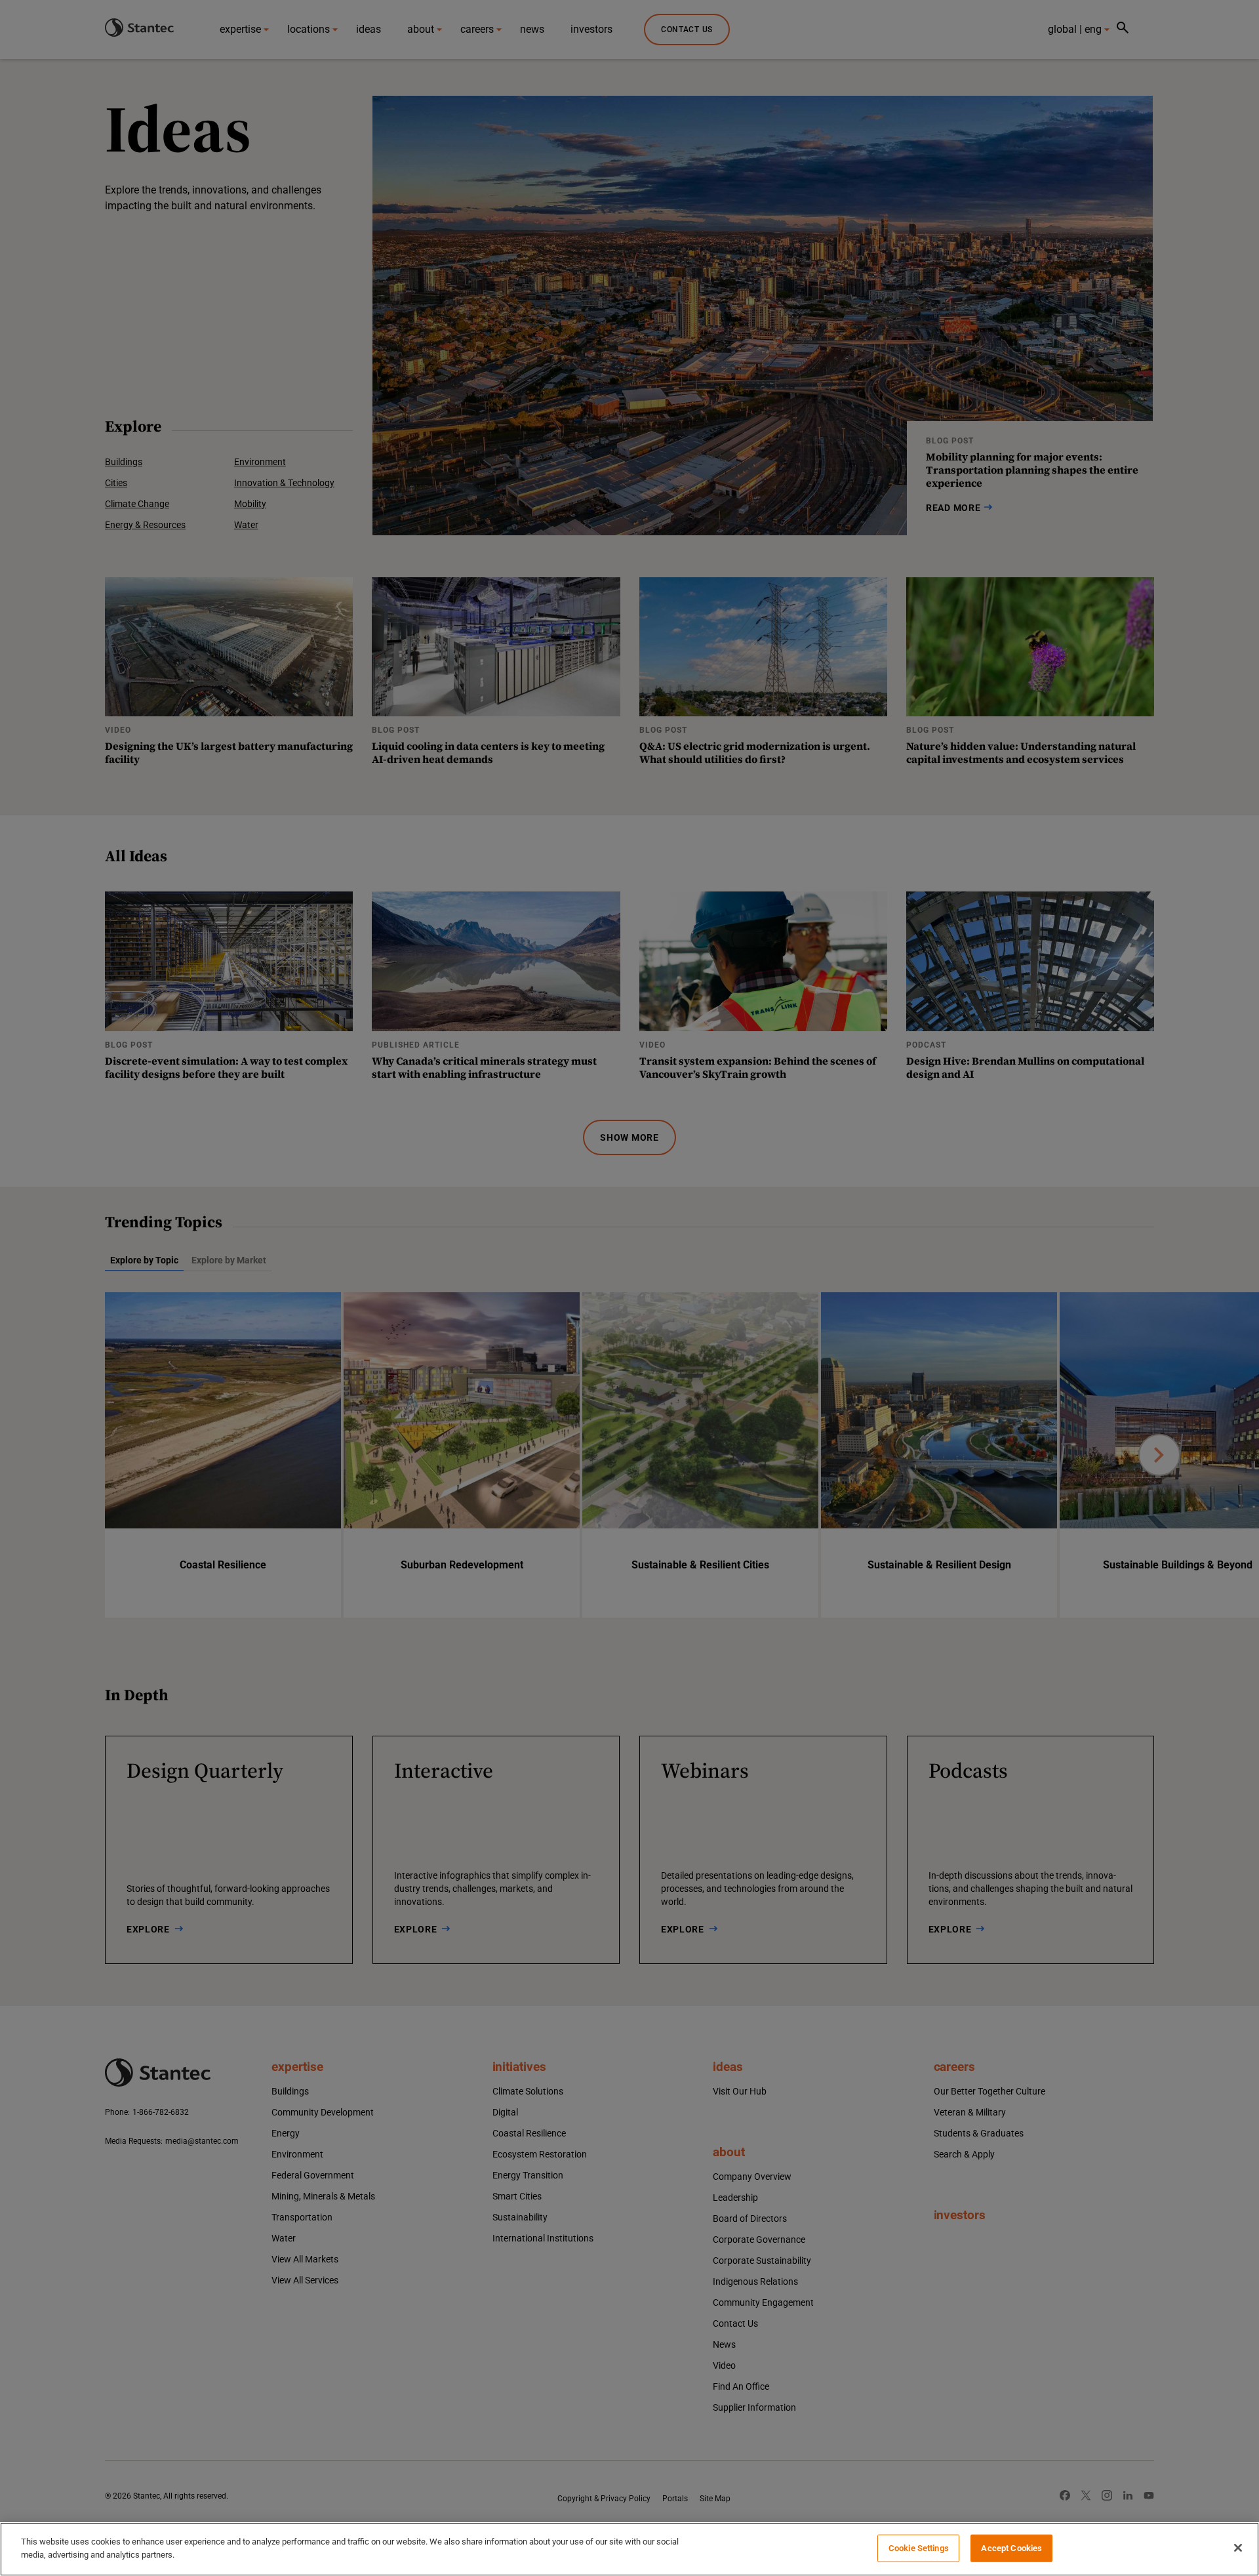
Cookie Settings (919, 2548)
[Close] (1238, 2548)
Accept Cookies (1011, 2548)
